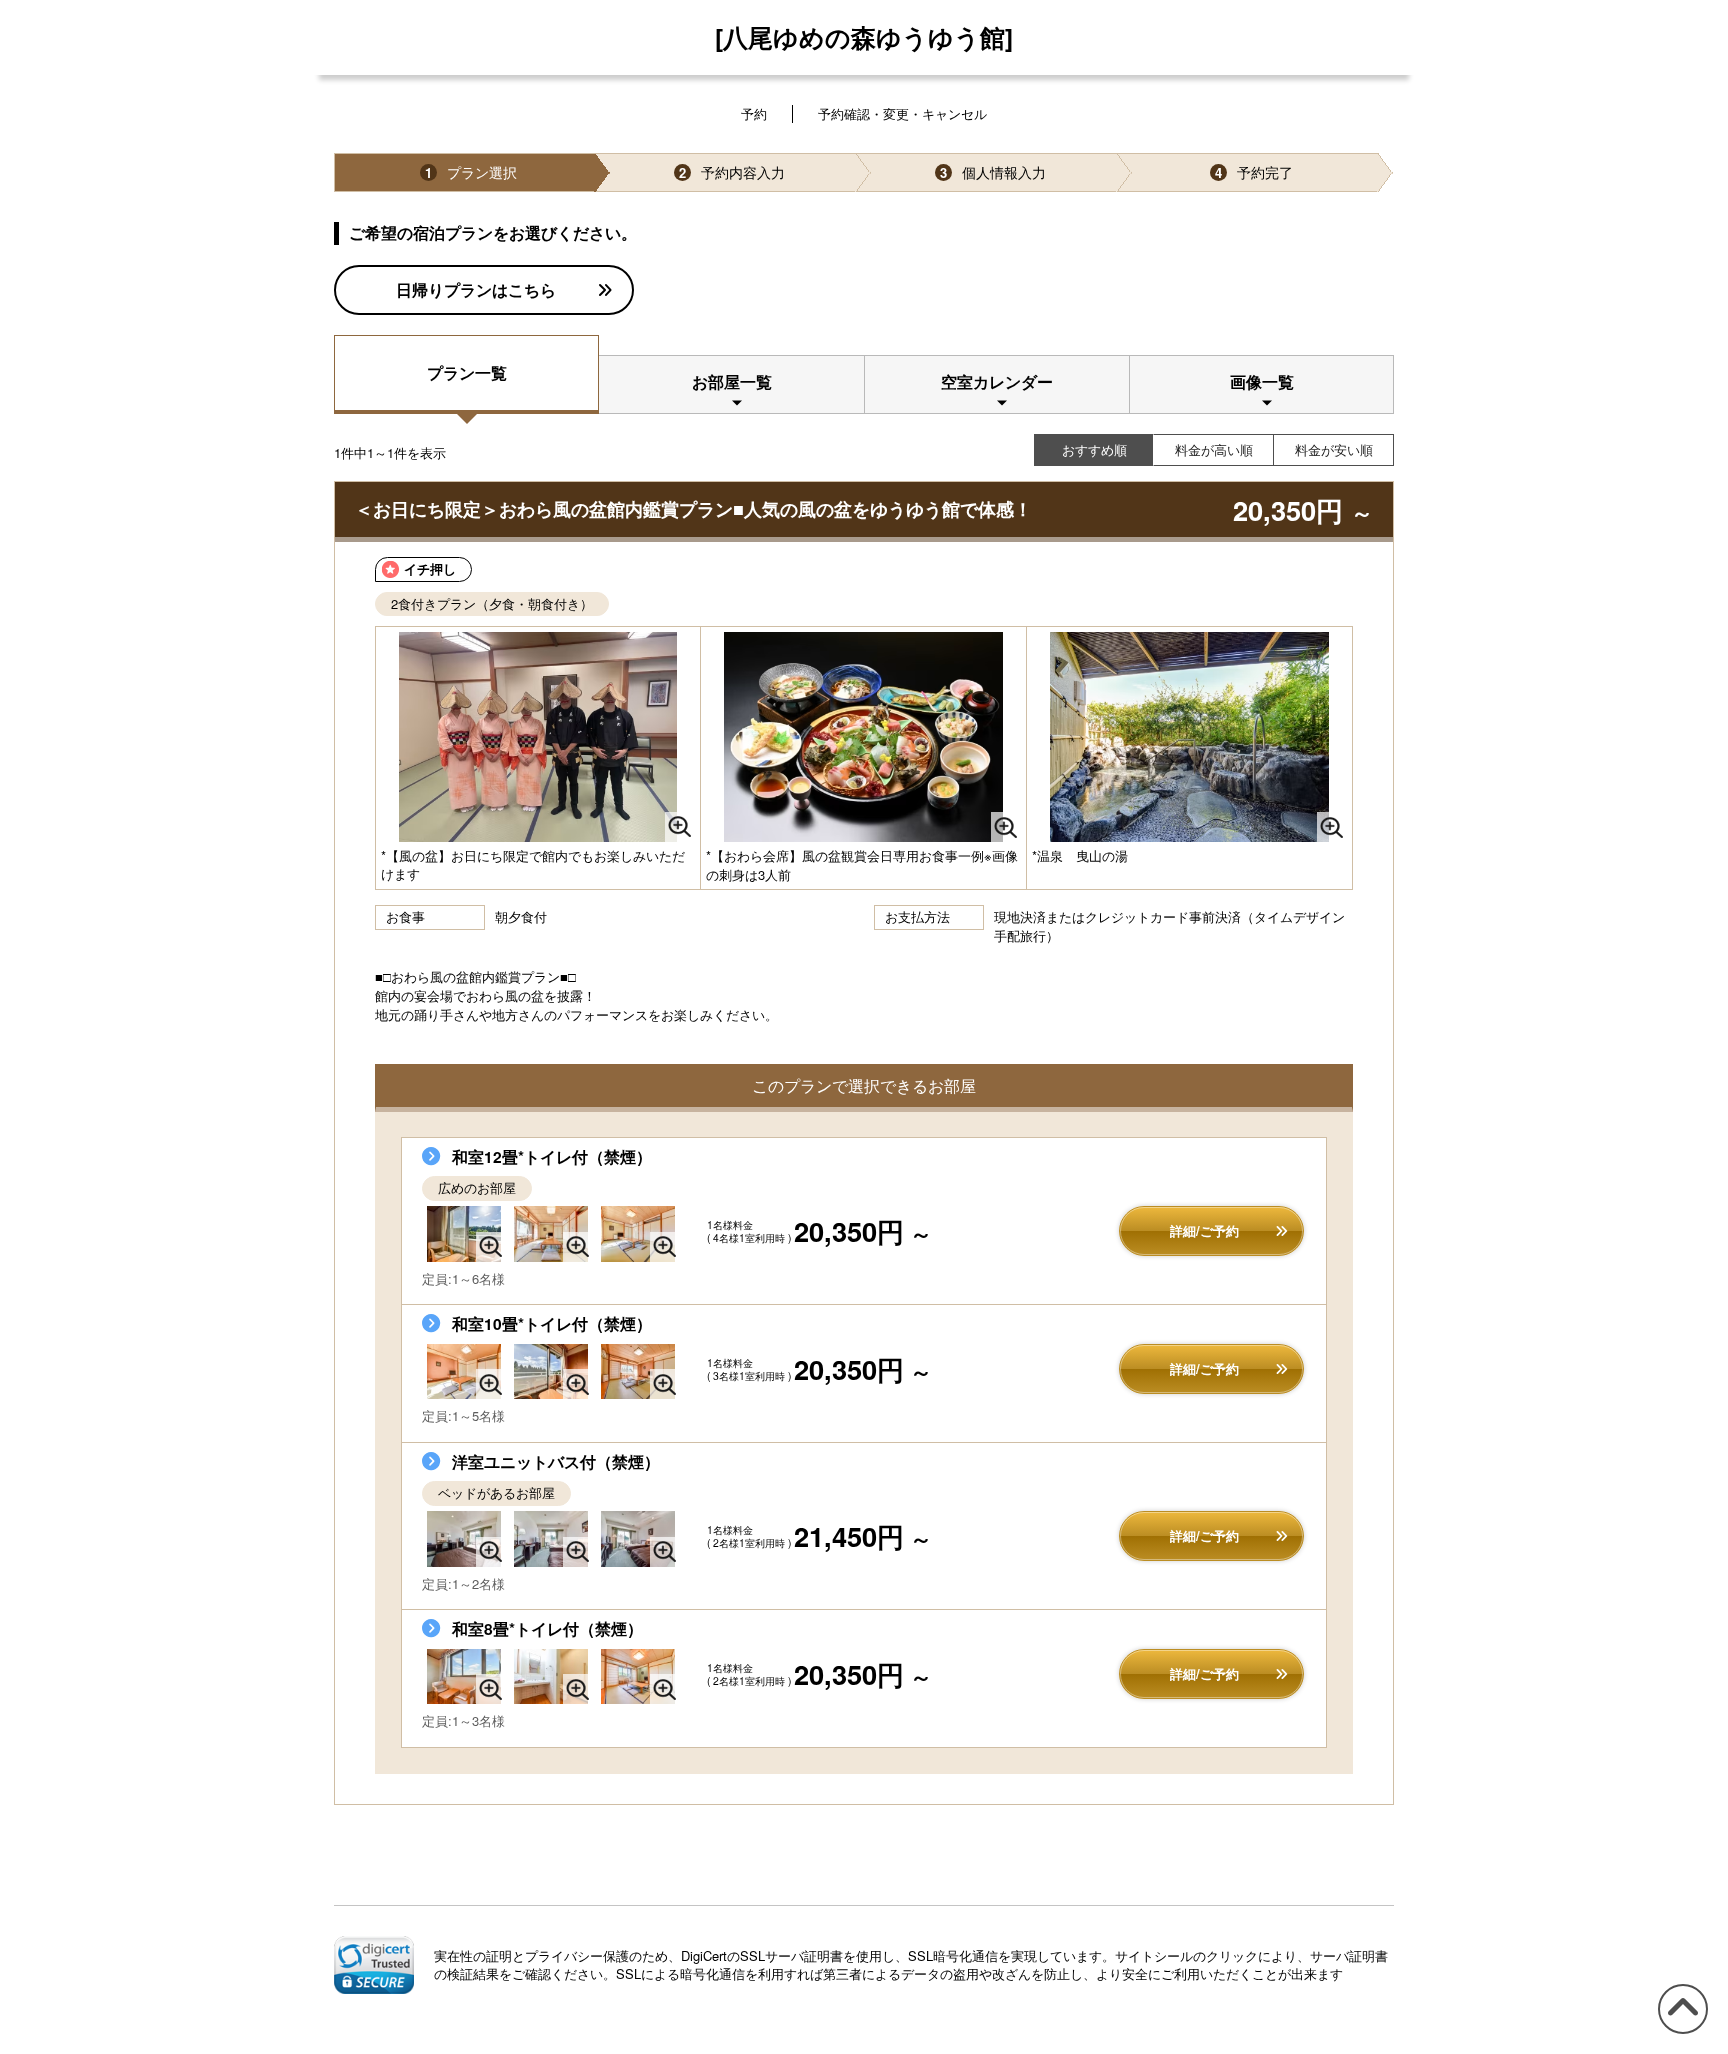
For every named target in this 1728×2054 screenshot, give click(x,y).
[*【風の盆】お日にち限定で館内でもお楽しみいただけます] (538, 736)
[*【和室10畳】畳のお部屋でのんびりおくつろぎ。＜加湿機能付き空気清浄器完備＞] (464, 1372)
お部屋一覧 (732, 381)
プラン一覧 (467, 372)
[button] (374, 1965)
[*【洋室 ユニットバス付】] (551, 1539)
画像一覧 (1262, 381)
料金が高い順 (1214, 449)
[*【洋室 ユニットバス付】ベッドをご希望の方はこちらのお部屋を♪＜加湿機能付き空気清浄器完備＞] (464, 1539)
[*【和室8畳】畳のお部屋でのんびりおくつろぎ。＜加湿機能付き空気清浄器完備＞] (464, 1677)
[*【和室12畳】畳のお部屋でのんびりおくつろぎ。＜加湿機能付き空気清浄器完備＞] (464, 1234)
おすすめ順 (1094, 449)
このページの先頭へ (1679, 2032)
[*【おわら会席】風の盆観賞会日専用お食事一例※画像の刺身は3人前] (863, 737)
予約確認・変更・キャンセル (902, 113)
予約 (754, 113)
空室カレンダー (997, 381)
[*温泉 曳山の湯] (1189, 737)
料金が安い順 (1334, 449)
